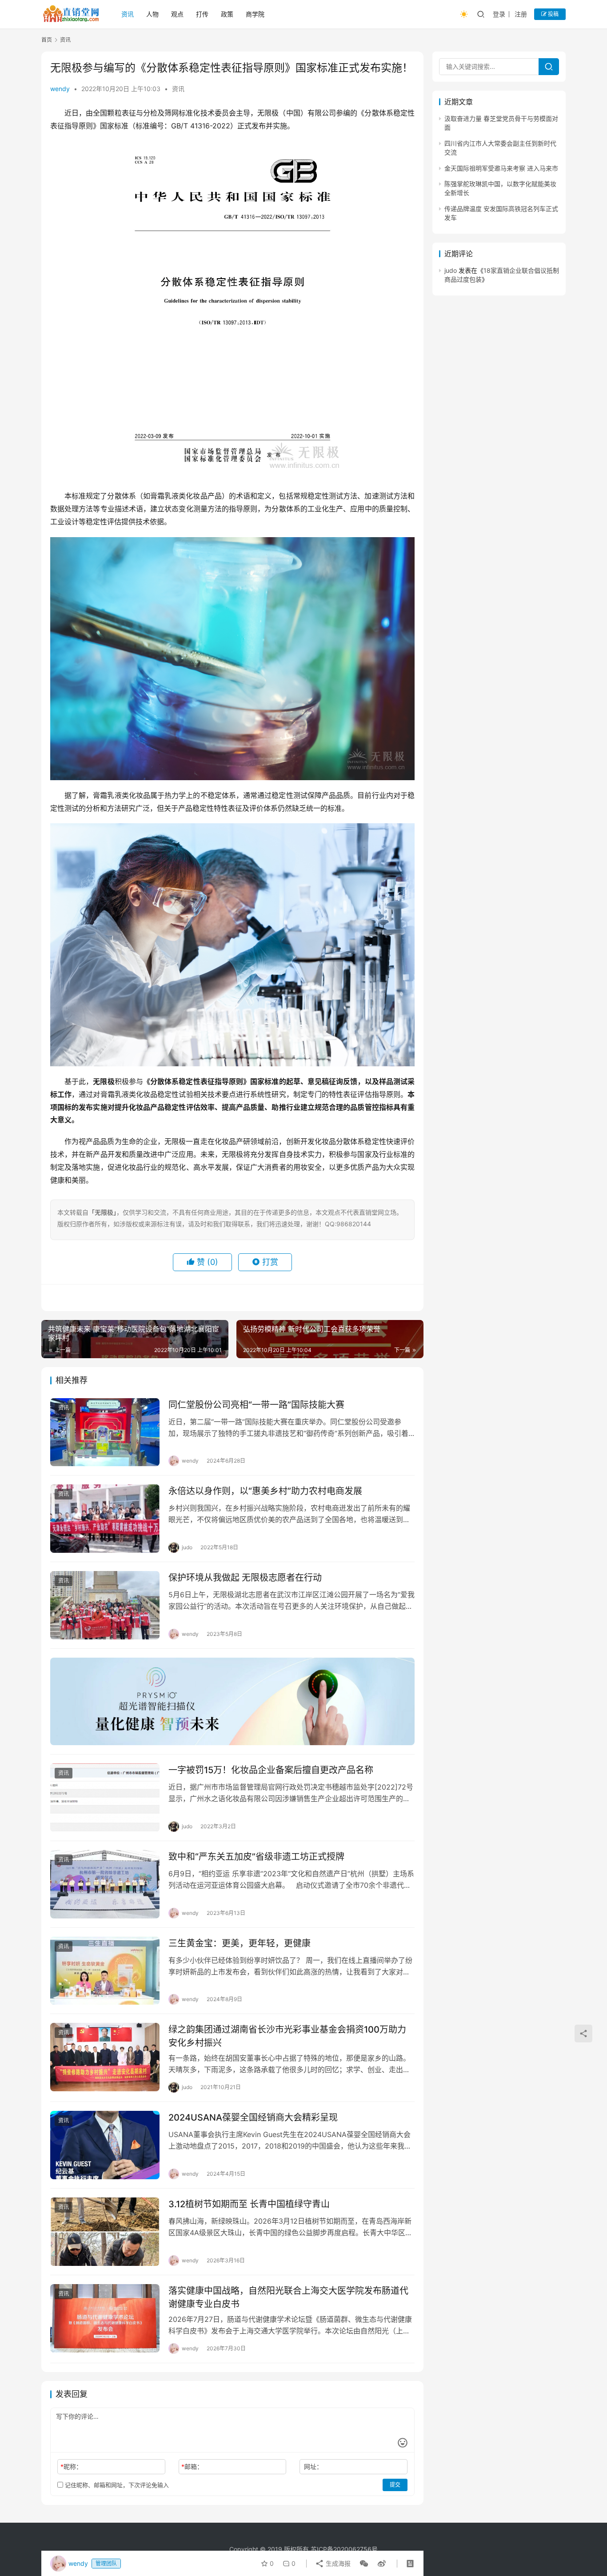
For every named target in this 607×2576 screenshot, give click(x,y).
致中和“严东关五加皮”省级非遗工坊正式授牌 (256, 1857)
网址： (313, 2466)
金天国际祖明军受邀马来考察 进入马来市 (501, 168)
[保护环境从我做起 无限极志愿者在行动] (105, 1605)
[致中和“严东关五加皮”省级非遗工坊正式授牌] (105, 1884)
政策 (227, 14)
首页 (47, 40)
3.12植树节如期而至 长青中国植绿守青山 (249, 2204)
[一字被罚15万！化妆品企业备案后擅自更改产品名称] (105, 1798)
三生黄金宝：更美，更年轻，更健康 (240, 1943)
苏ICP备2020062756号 (344, 2549)
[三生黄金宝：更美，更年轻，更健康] (105, 1971)
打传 (202, 14)
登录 (499, 14)
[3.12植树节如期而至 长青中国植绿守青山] (105, 2232)
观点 (177, 14)
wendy (60, 89)
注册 (521, 14)
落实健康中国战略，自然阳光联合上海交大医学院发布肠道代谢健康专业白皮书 (288, 2297)
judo (451, 270)
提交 (395, 2485)
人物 (152, 14)
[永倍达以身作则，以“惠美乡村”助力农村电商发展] (105, 1519)
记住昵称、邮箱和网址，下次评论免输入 (116, 2485)
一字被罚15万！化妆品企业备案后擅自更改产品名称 (271, 1770)
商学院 (255, 14)
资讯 (128, 14)
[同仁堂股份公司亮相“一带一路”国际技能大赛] (105, 1432)
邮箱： (192, 2466)
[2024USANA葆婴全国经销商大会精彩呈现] (105, 2145)
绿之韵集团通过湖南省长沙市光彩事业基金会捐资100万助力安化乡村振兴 (287, 2036)
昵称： (71, 2466)
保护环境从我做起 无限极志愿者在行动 (245, 1578)
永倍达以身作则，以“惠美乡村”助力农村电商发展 (265, 1491)
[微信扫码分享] (364, 2564)
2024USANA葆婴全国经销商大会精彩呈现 (253, 2117)
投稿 (553, 14)
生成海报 (337, 2563)
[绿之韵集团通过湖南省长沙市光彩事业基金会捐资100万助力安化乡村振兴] (105, 2057)
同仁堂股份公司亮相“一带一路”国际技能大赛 (256, 1405)
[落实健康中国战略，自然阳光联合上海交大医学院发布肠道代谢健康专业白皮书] (105, 2318)
